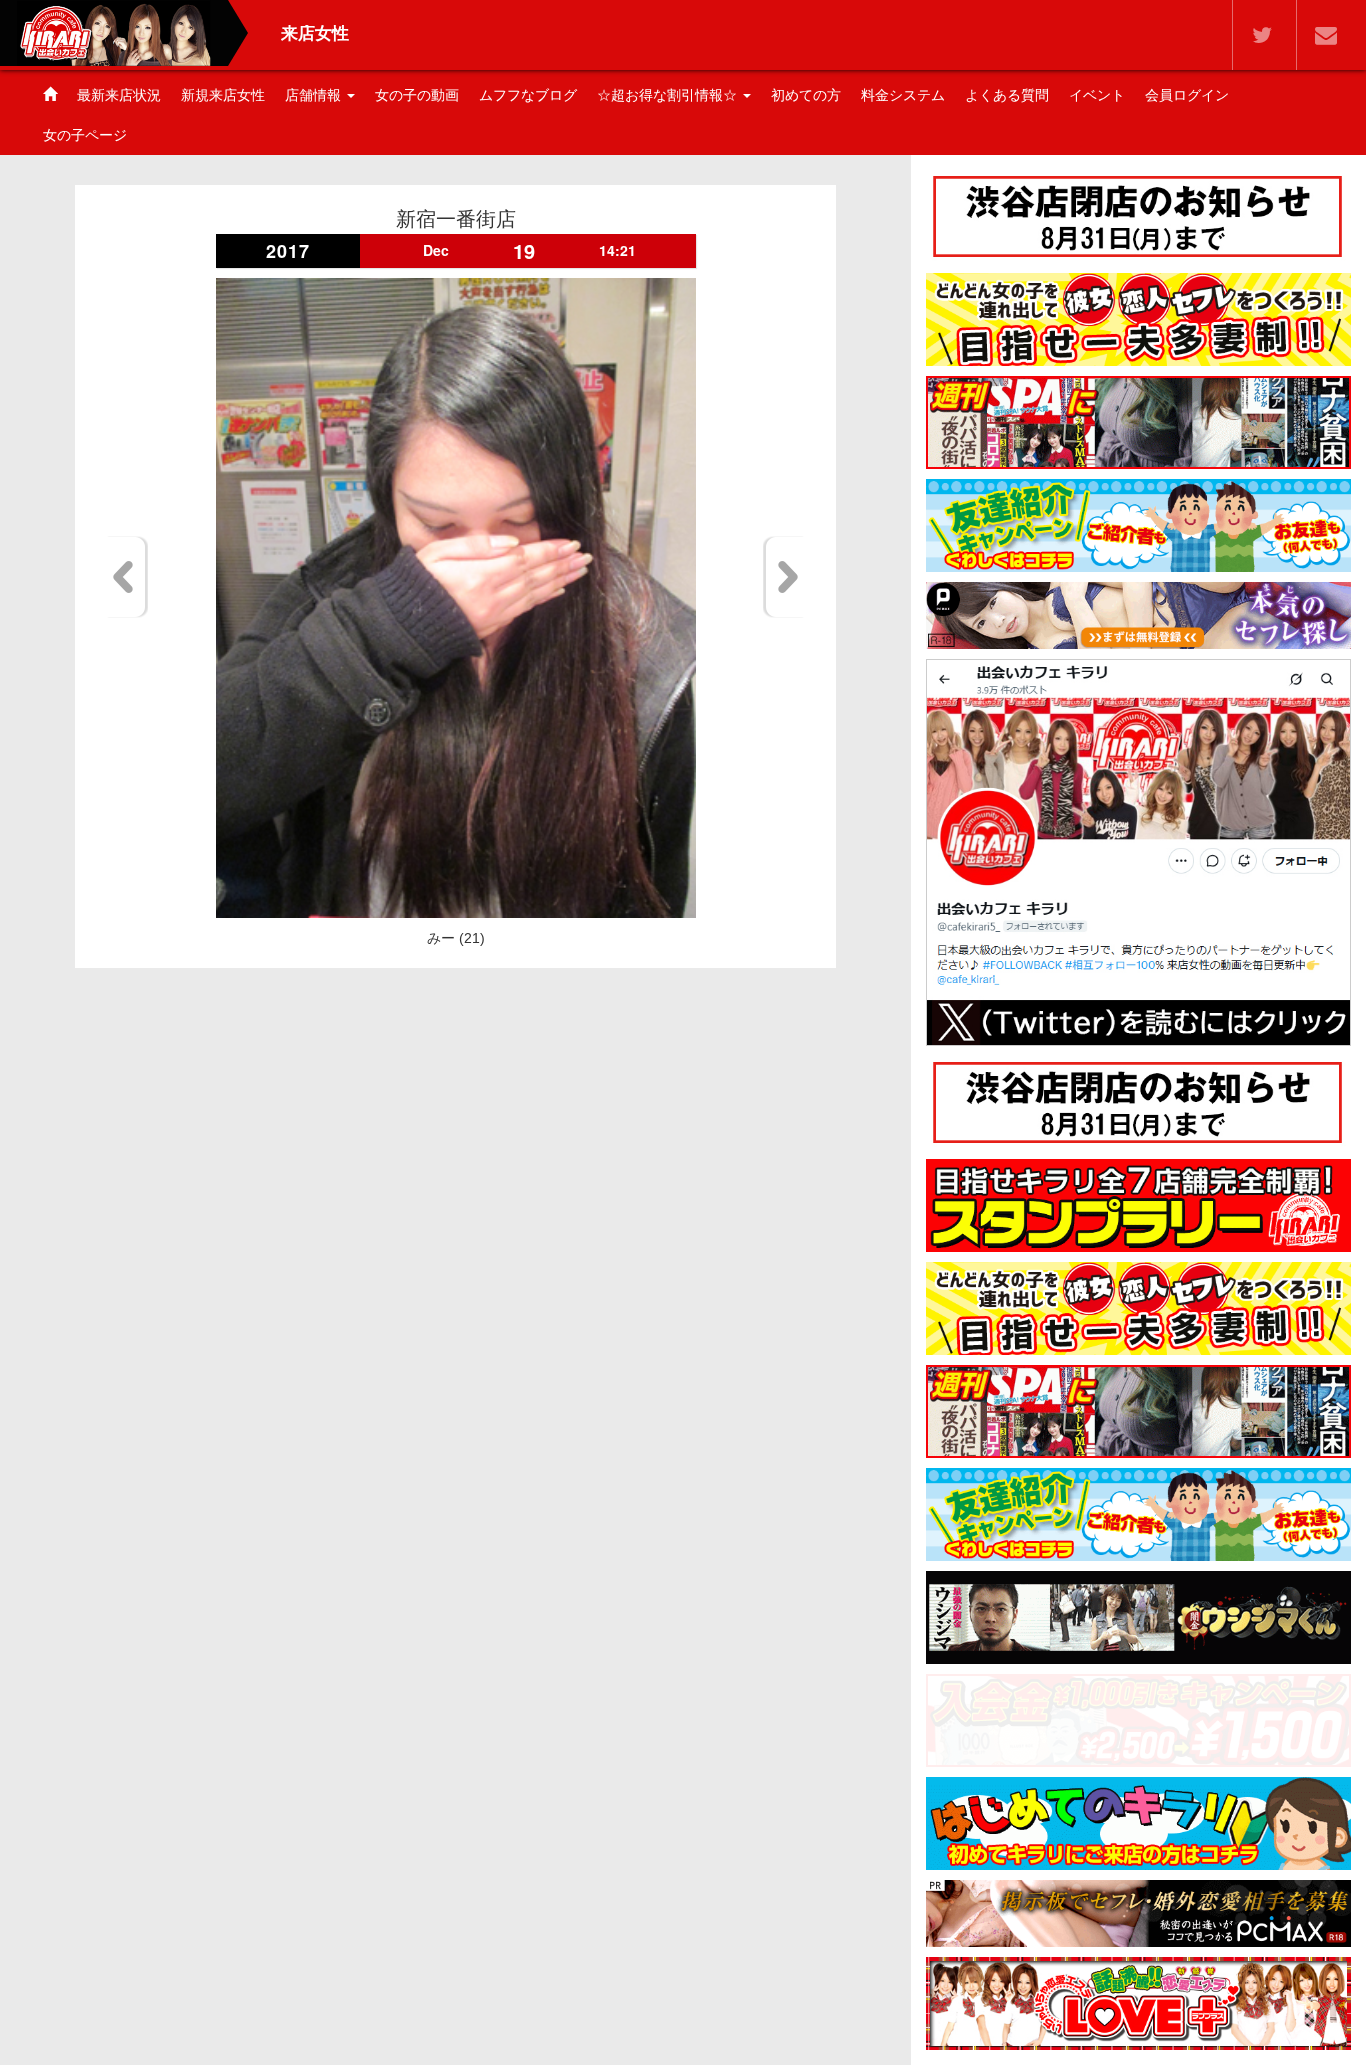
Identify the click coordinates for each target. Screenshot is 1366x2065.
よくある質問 (1007, 95)
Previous (126, 577)
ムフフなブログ (528, 95)
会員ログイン (1187, 95)
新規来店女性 (223, 95)
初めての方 (806, 95)
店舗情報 (315, 95)
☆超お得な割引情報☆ (669, 95)
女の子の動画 (417, 95)
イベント (1097, 95)
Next (784, 577)
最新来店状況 (119, 95)
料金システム (903, 95)
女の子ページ (85, 135)
